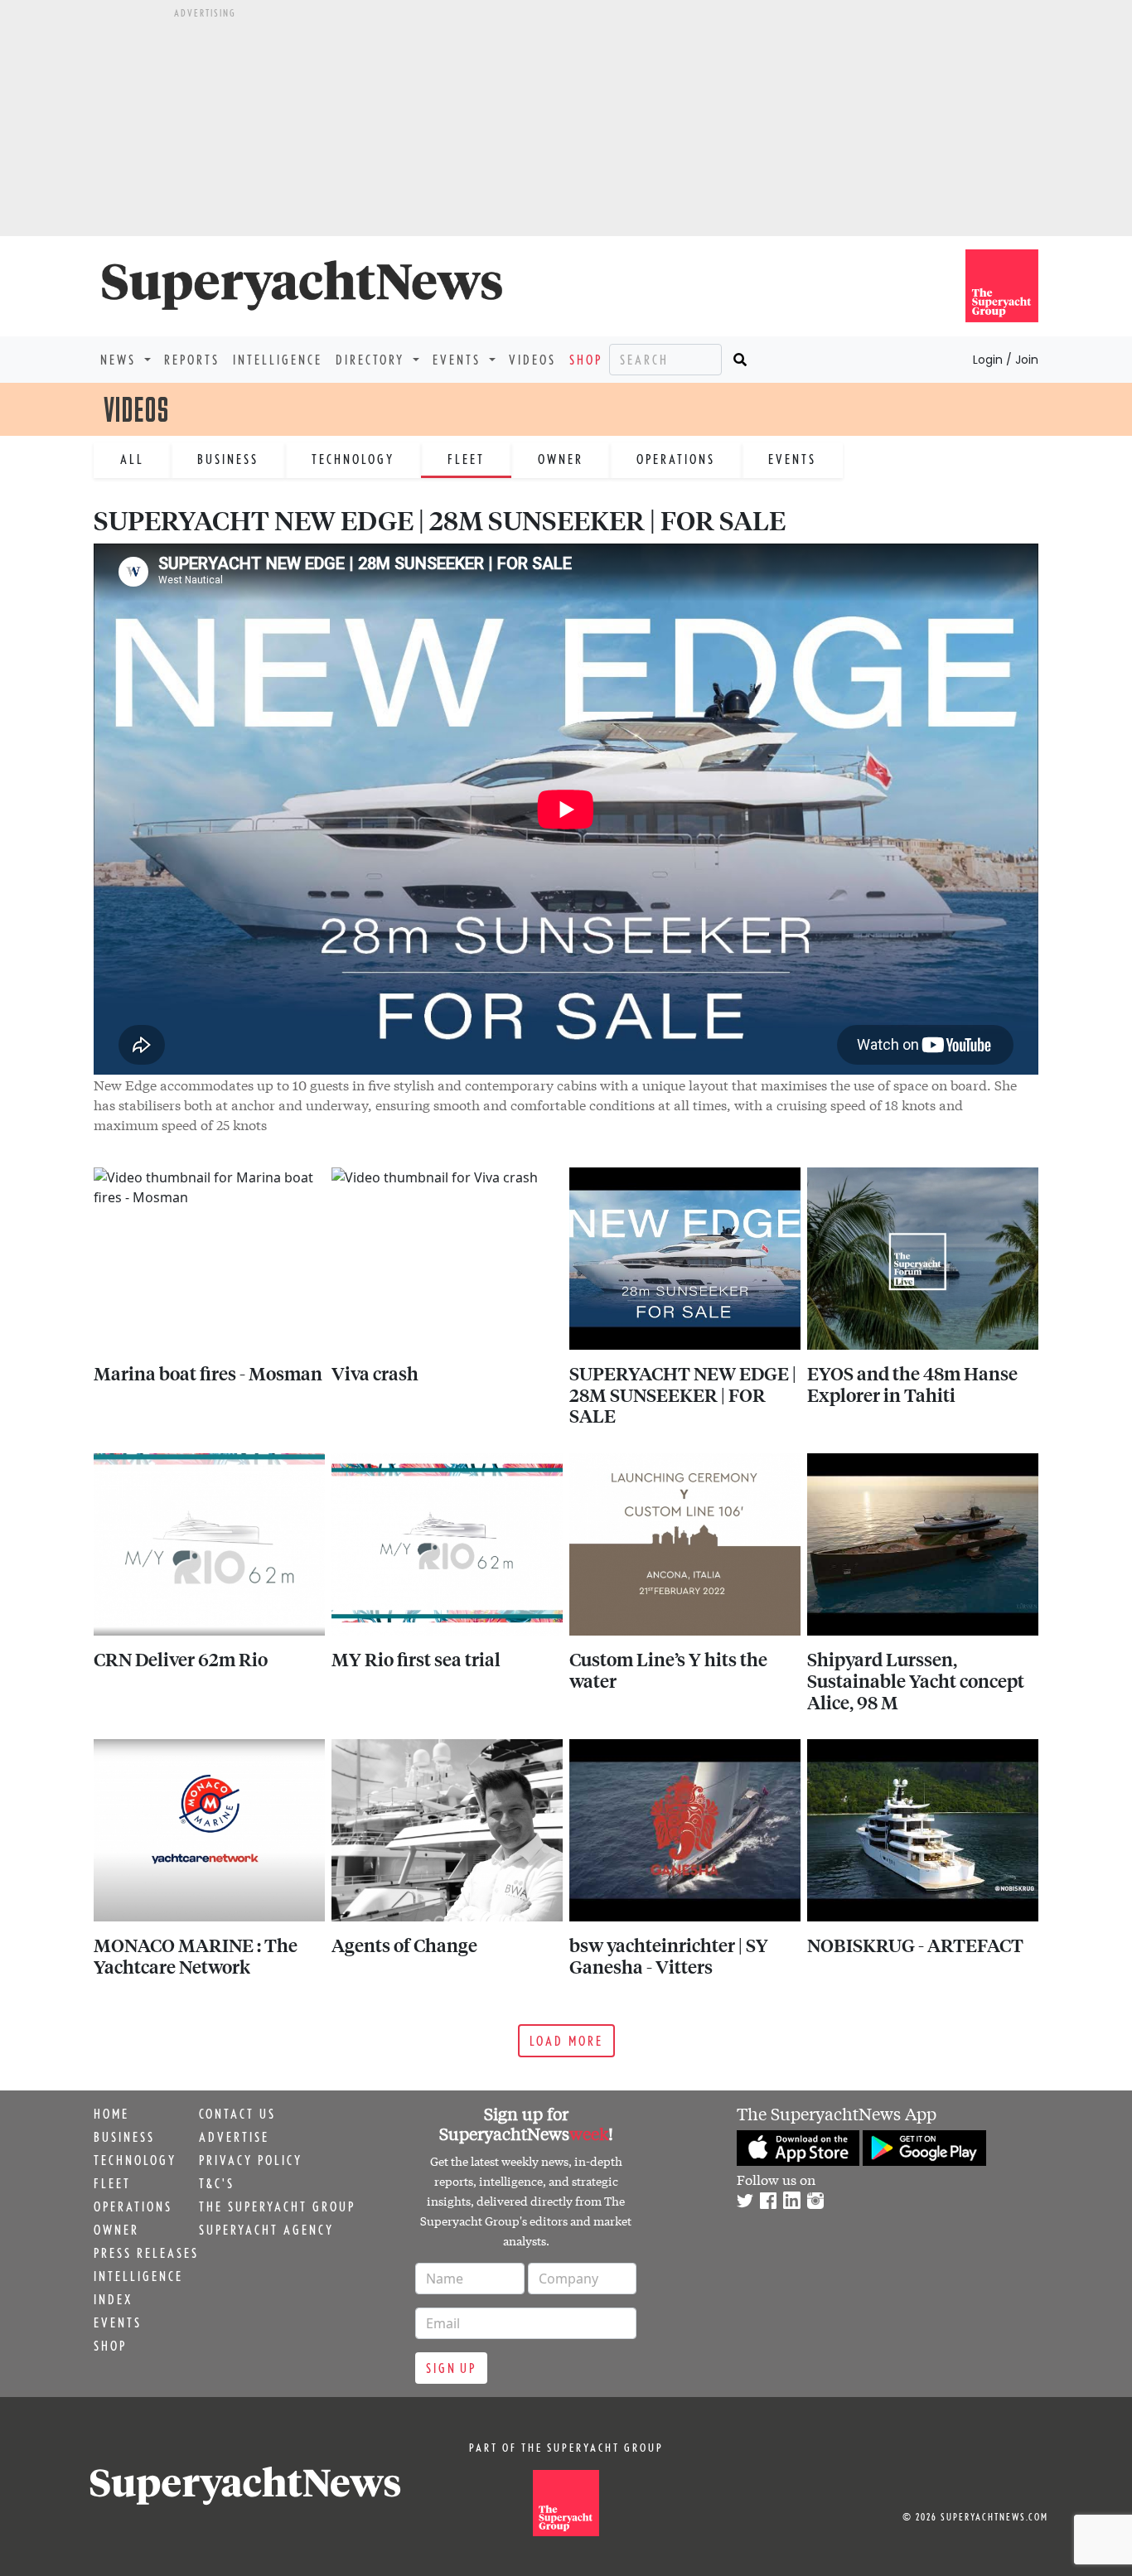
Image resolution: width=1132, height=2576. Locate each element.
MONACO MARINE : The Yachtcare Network (196, 1955)
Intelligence (278, 360)
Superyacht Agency (266, 2230)
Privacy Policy (251, 2160)
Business (228, 459)
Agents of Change (404, 1945)
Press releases (146, 2253)
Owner (561, 459)
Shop (586, 360)
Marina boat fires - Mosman (208, 1373)
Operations (676, 459)
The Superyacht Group (277, 2206)
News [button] (121, 360)
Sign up (451, 2368)
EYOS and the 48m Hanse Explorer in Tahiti (912, 1384)
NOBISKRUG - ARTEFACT (915, 1945)
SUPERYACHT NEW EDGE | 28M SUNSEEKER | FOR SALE (683, 1394)
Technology (353, 459)
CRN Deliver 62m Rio (181, 1659)
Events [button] (459, 360)
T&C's (217, 2183)
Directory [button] (372, 360)
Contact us (237, 2114)
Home (111, 2114)
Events (792, 459)
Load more (566, 2041)
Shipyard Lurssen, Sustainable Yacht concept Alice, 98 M (916, 1680)
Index (113, 2299)
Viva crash (375, 1373)
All (132, 459)
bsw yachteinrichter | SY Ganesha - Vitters (669, 1955)
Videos (532, 360)
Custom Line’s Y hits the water (668, 1670)
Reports (192, 360)
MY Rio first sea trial (416, 1659)
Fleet (466, 459)
